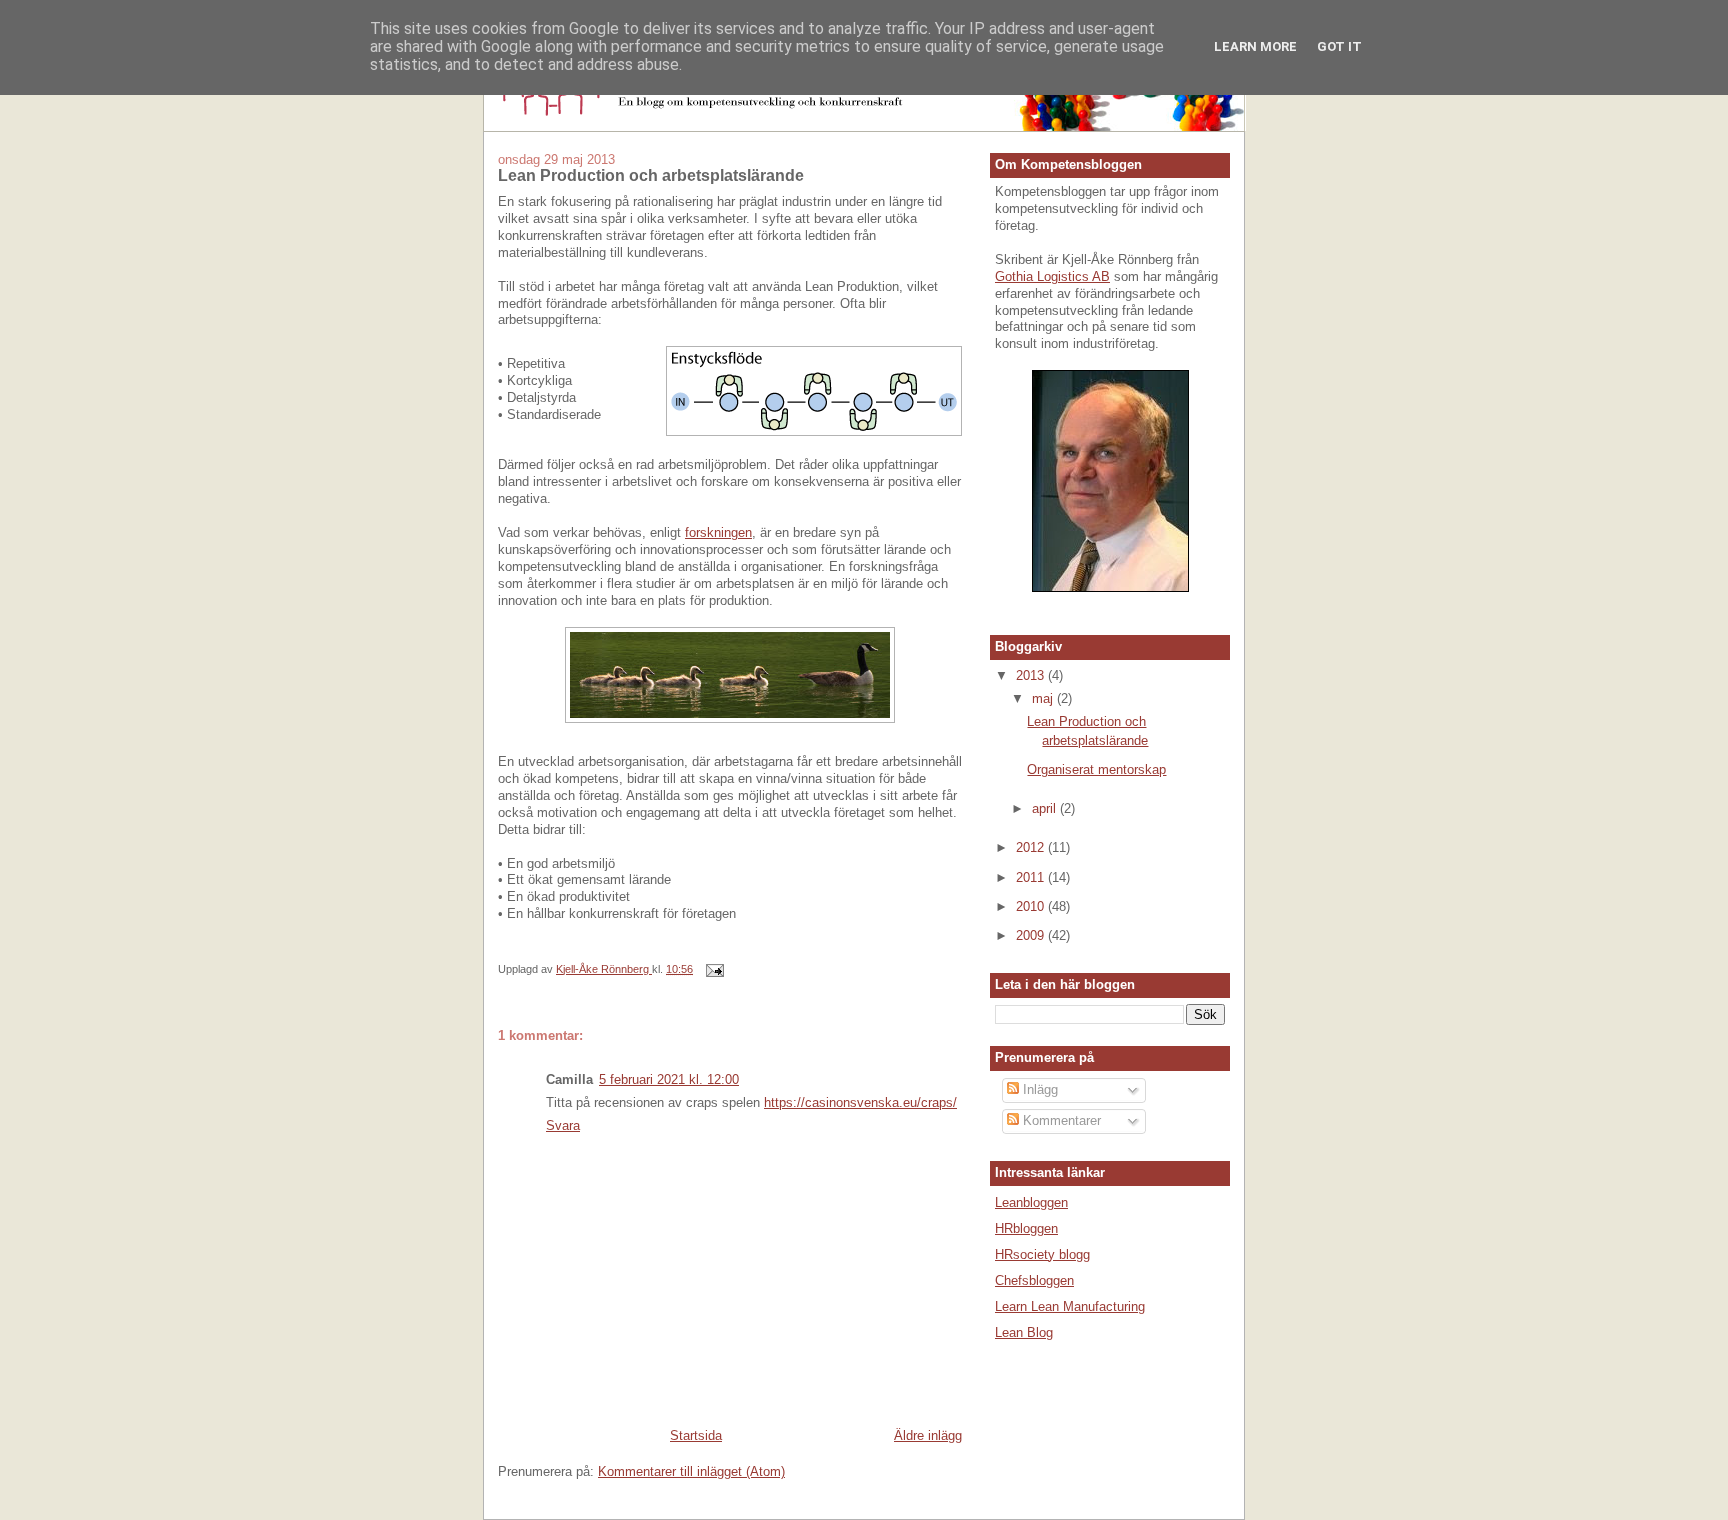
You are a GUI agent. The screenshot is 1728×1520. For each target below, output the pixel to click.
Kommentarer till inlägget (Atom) (691, 1471)
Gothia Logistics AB (1052, 276)
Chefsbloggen (1034, 1280)
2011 (1032, 877)
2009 (1032, 935)
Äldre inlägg (928, 1435)
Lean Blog (1024, 1332)
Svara (563, 1125)
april (1046, 808)
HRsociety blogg (1042, 1254)
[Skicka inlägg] (713, 969)
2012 (1032, 847)
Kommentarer (1060, 1120)
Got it (1339, 46)
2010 (1032, 906)
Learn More (1255, 46)
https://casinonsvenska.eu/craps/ (860, 1102)
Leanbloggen (1031, 1202)
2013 (1032, 675)
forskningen (718, 532)
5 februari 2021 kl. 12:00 (669, 1079)
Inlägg (1038, 1089)
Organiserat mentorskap (1096, 769)
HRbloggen (1026, 1228)
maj (1044, 698)
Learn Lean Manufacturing (1070, 1306)
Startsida (696, 1435)
